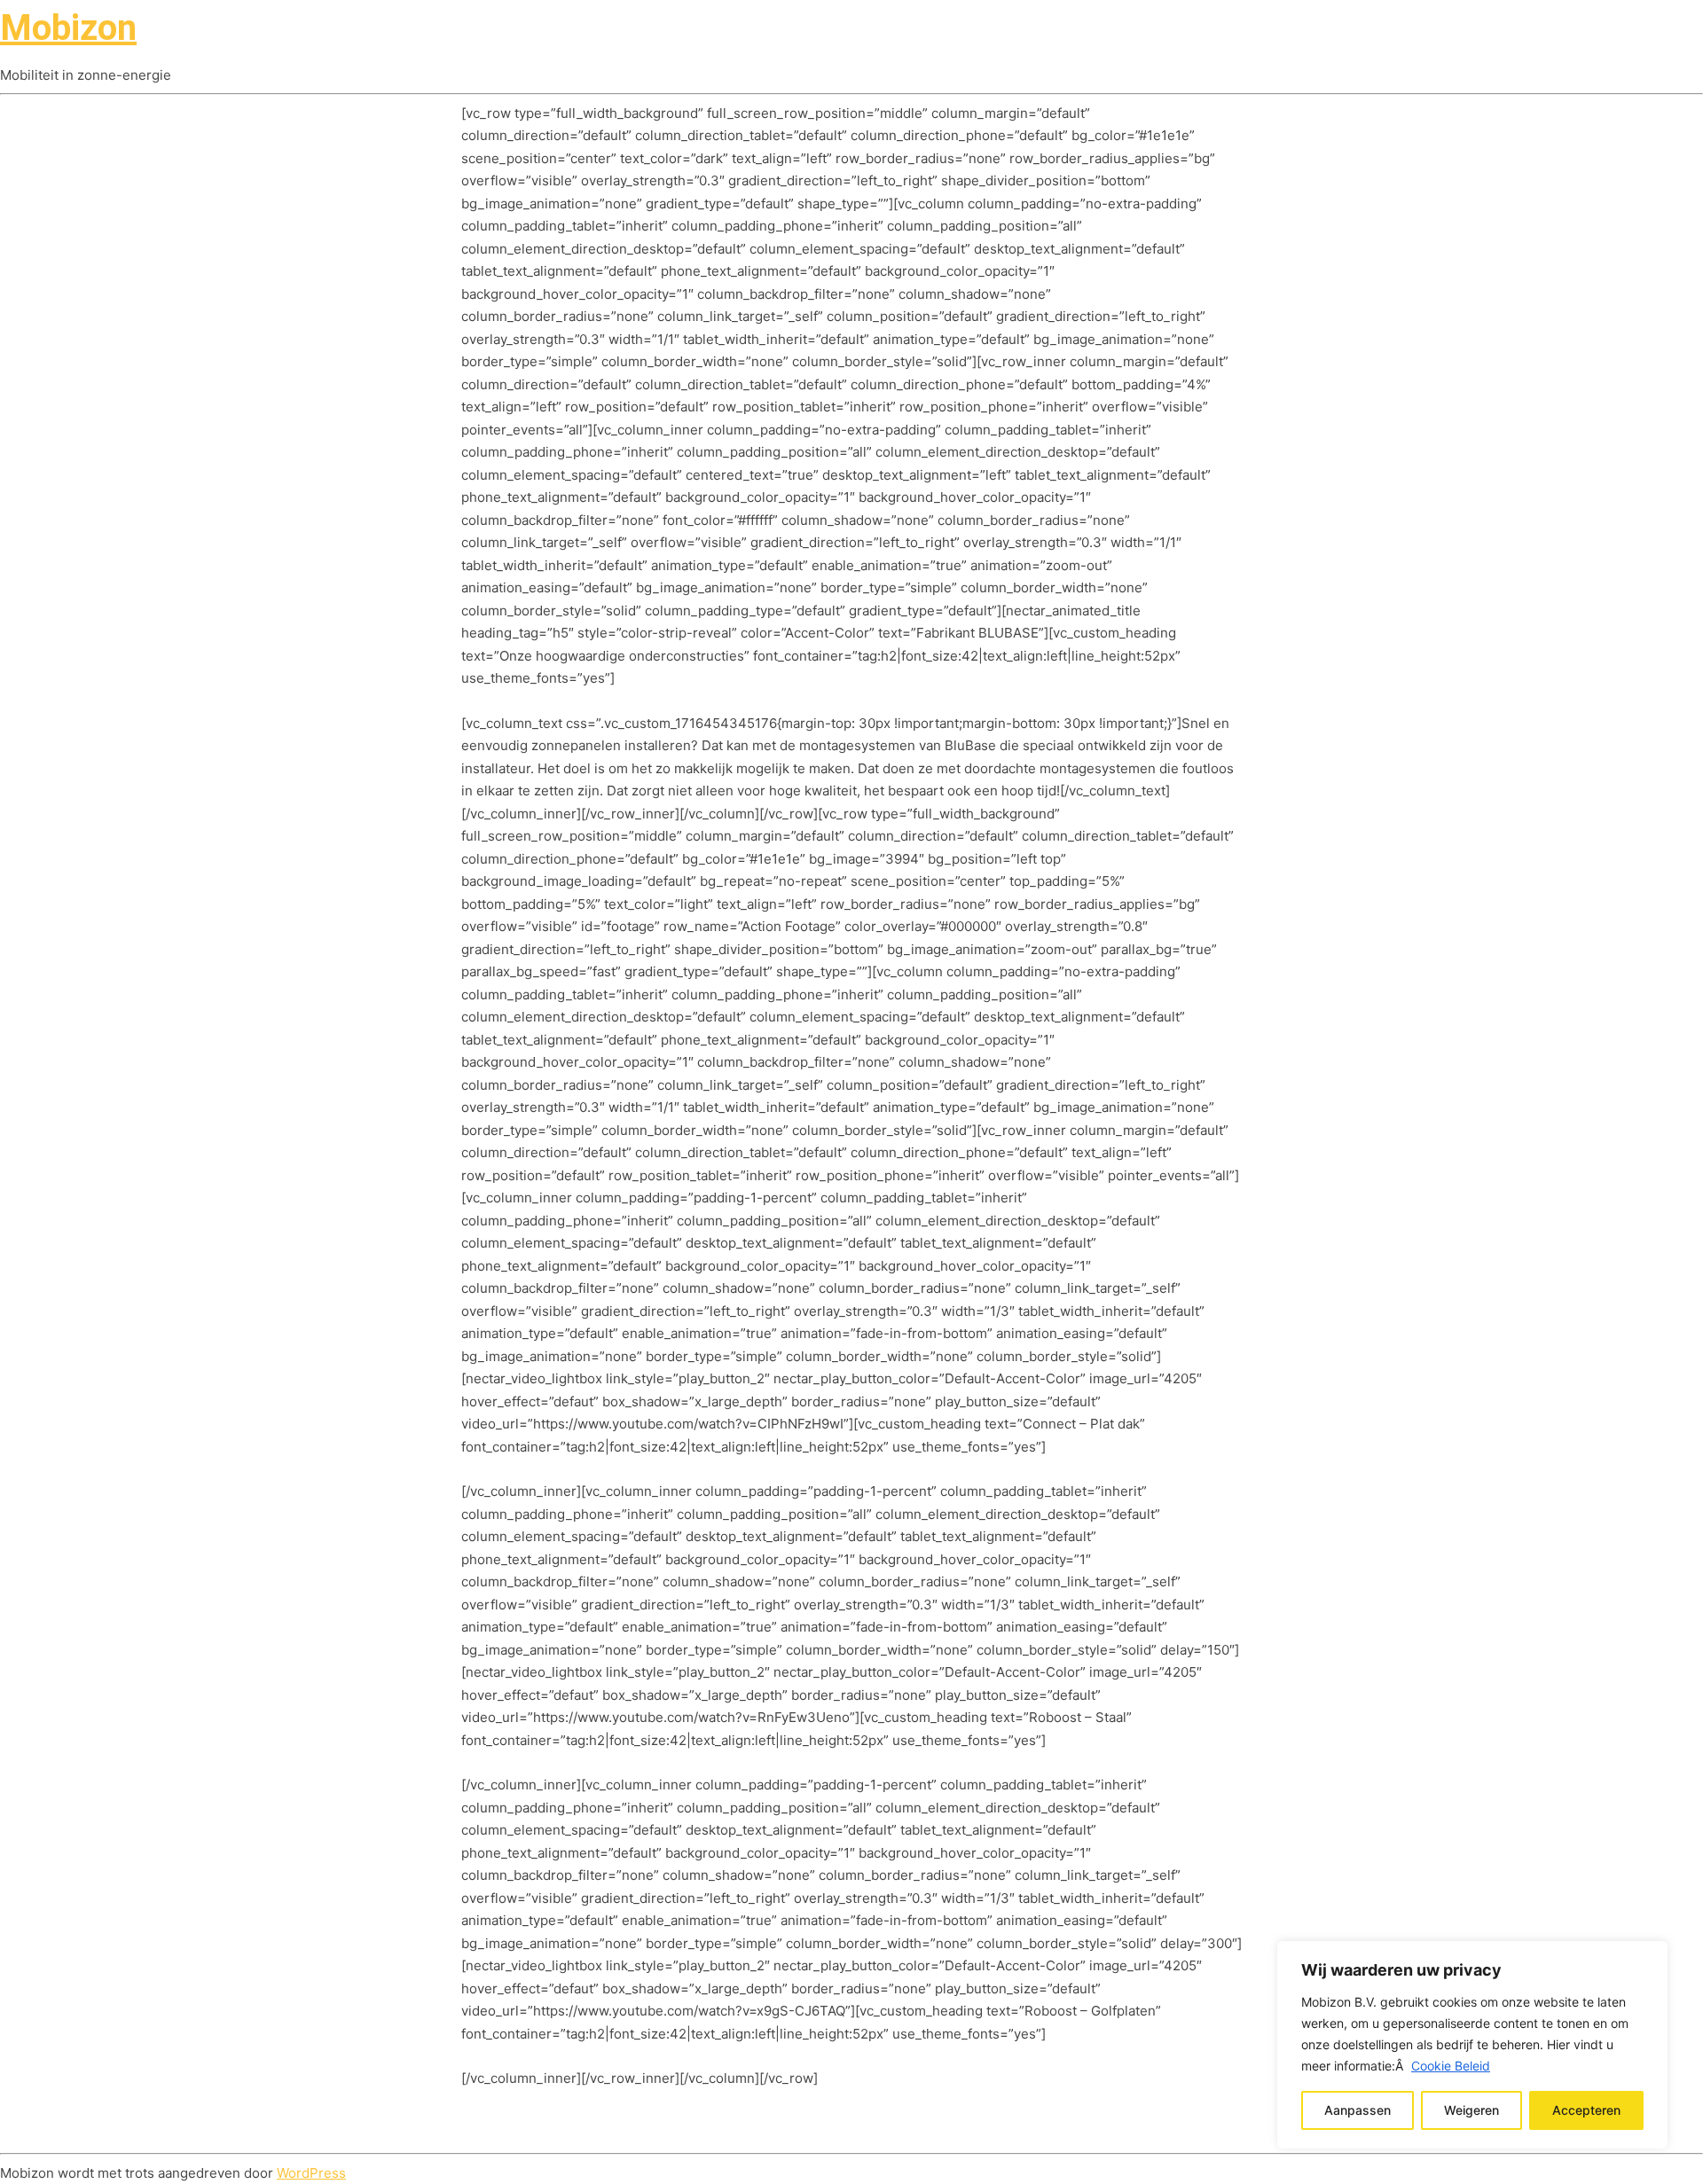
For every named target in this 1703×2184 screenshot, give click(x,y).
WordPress (311, 2173)
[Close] (1649, 1956)
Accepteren (1586, 2110)
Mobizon (68, 28)
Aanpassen (1358, 2110)
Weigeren (1471, 2110)
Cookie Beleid (1451, 2066)
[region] (1472, 2045)
